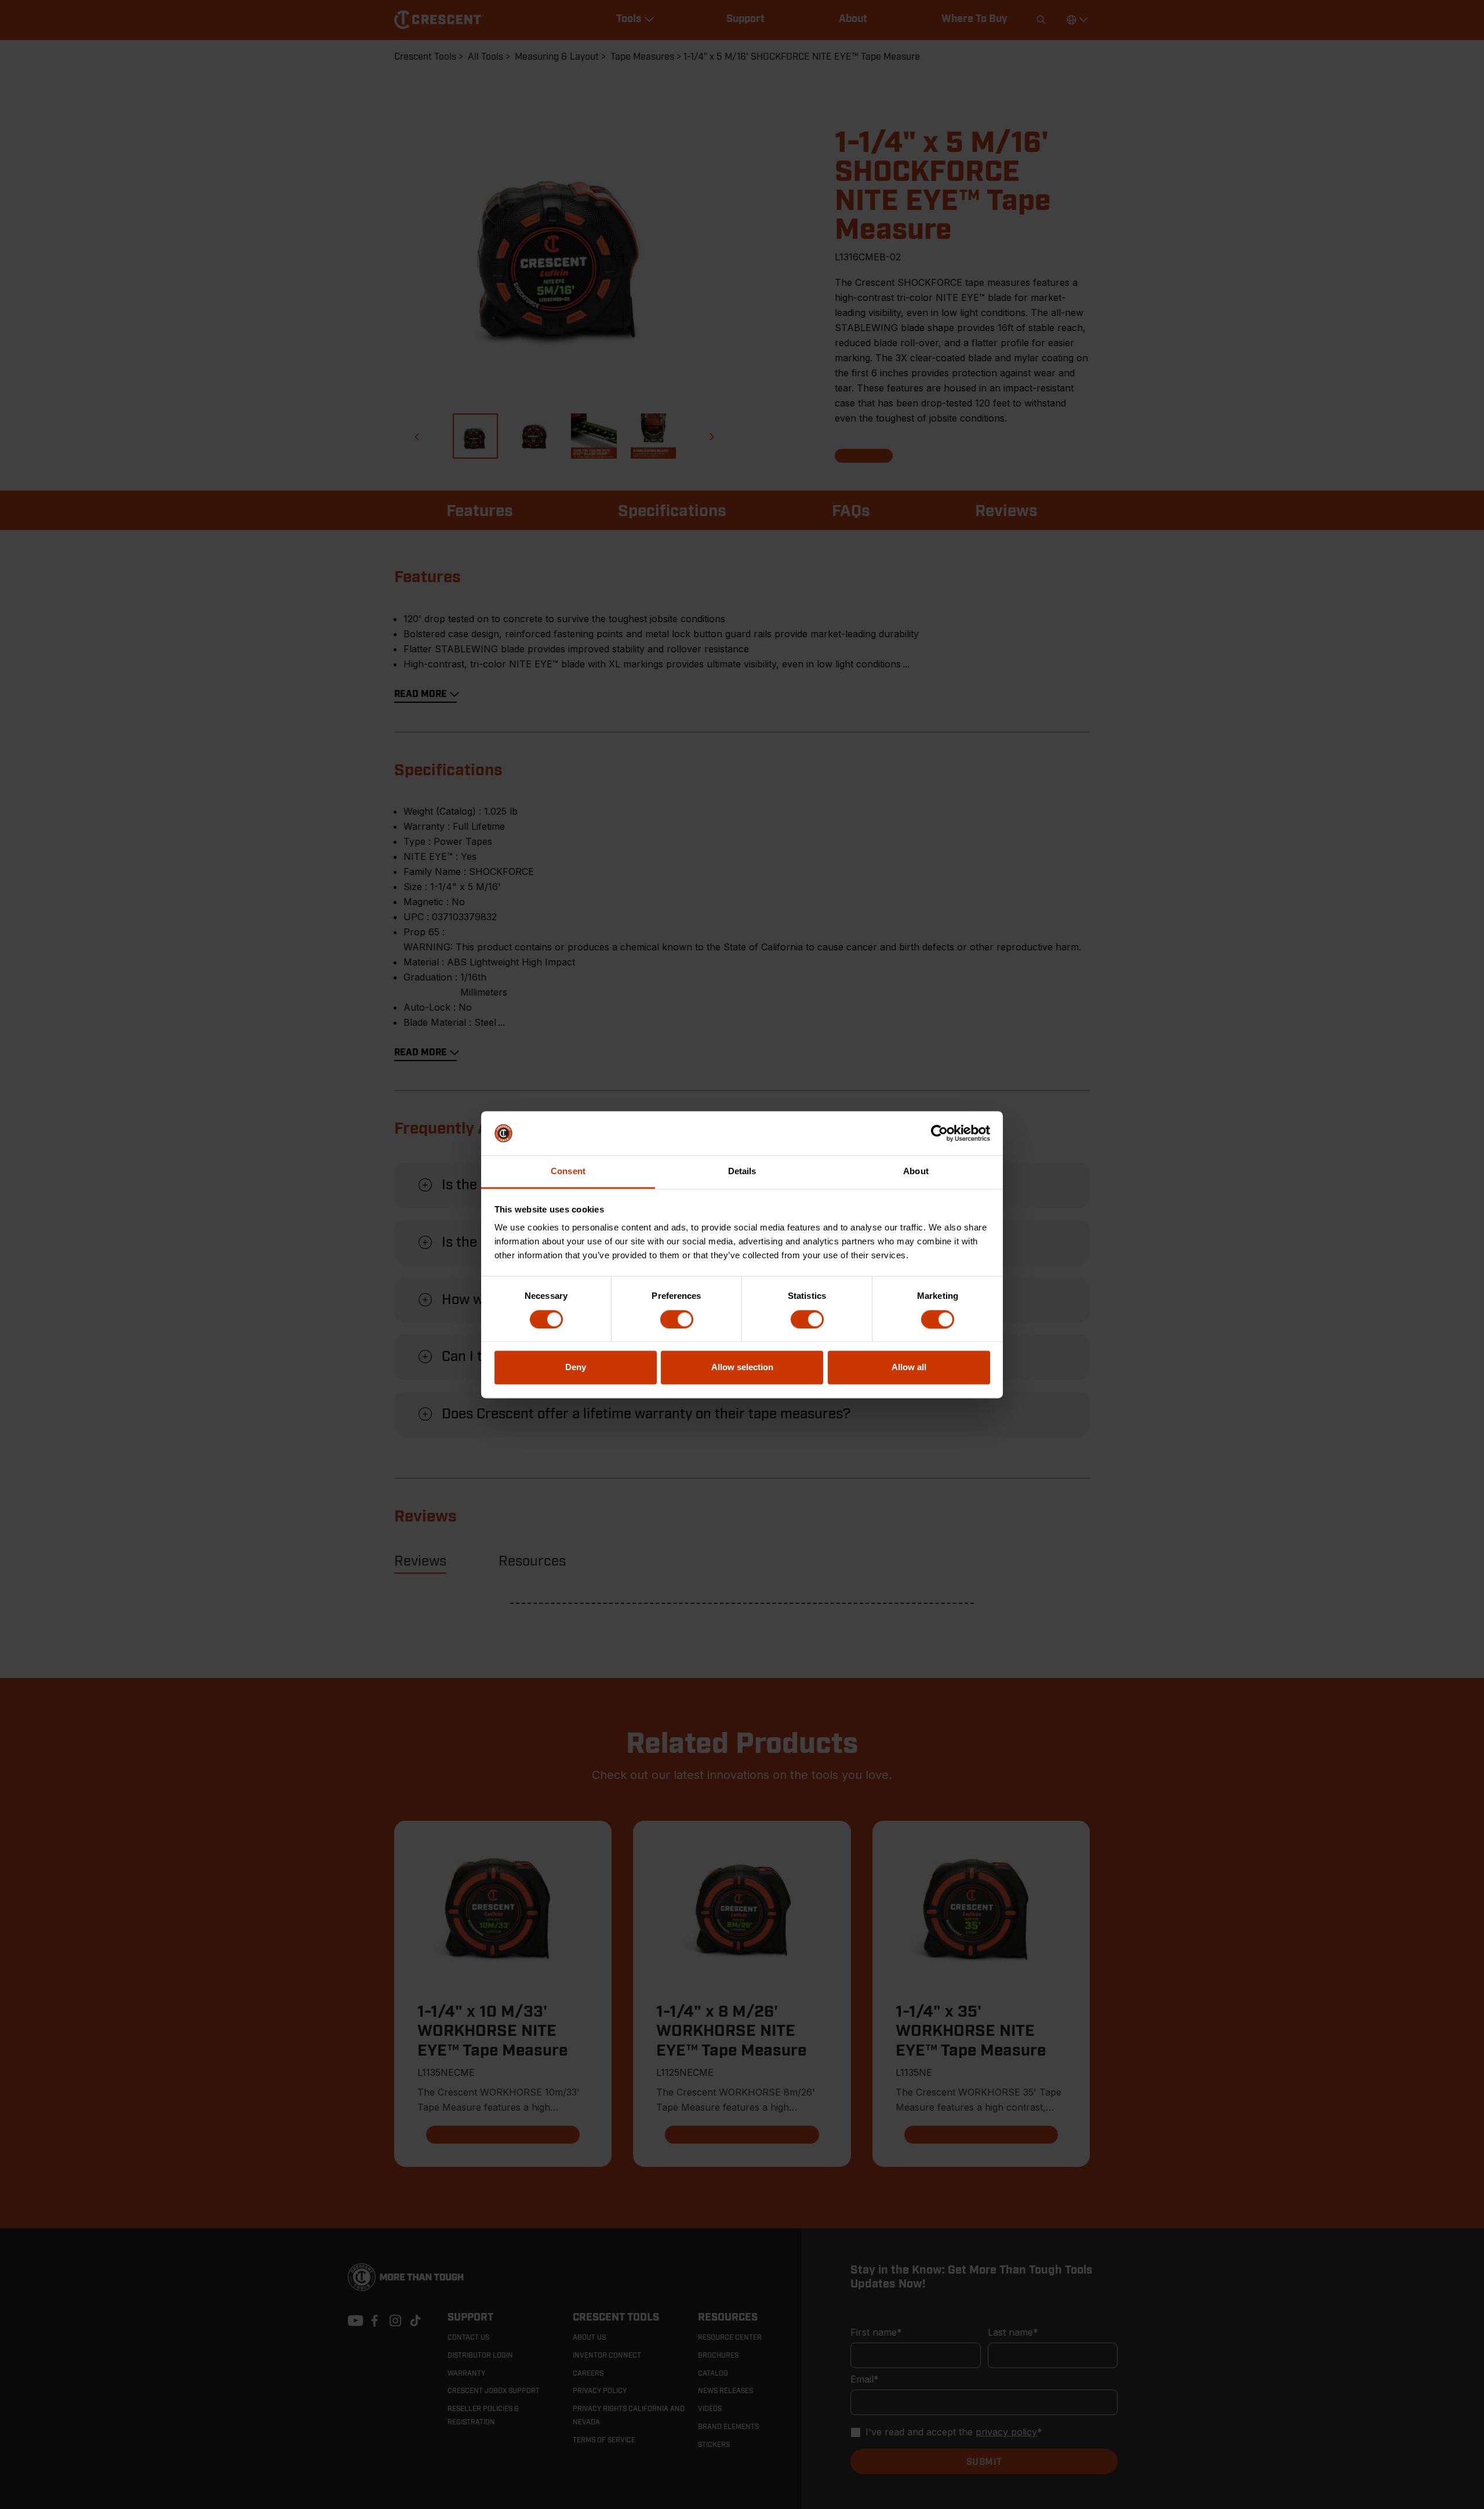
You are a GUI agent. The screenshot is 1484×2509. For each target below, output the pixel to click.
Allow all (909, 1368)
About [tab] (916, 1172)
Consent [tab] (568, 1172)
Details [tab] (742, 1172)
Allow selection (742, 1368)
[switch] (677, 1319)
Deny (576, 1368)
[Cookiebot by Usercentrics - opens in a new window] (939, 1133)
